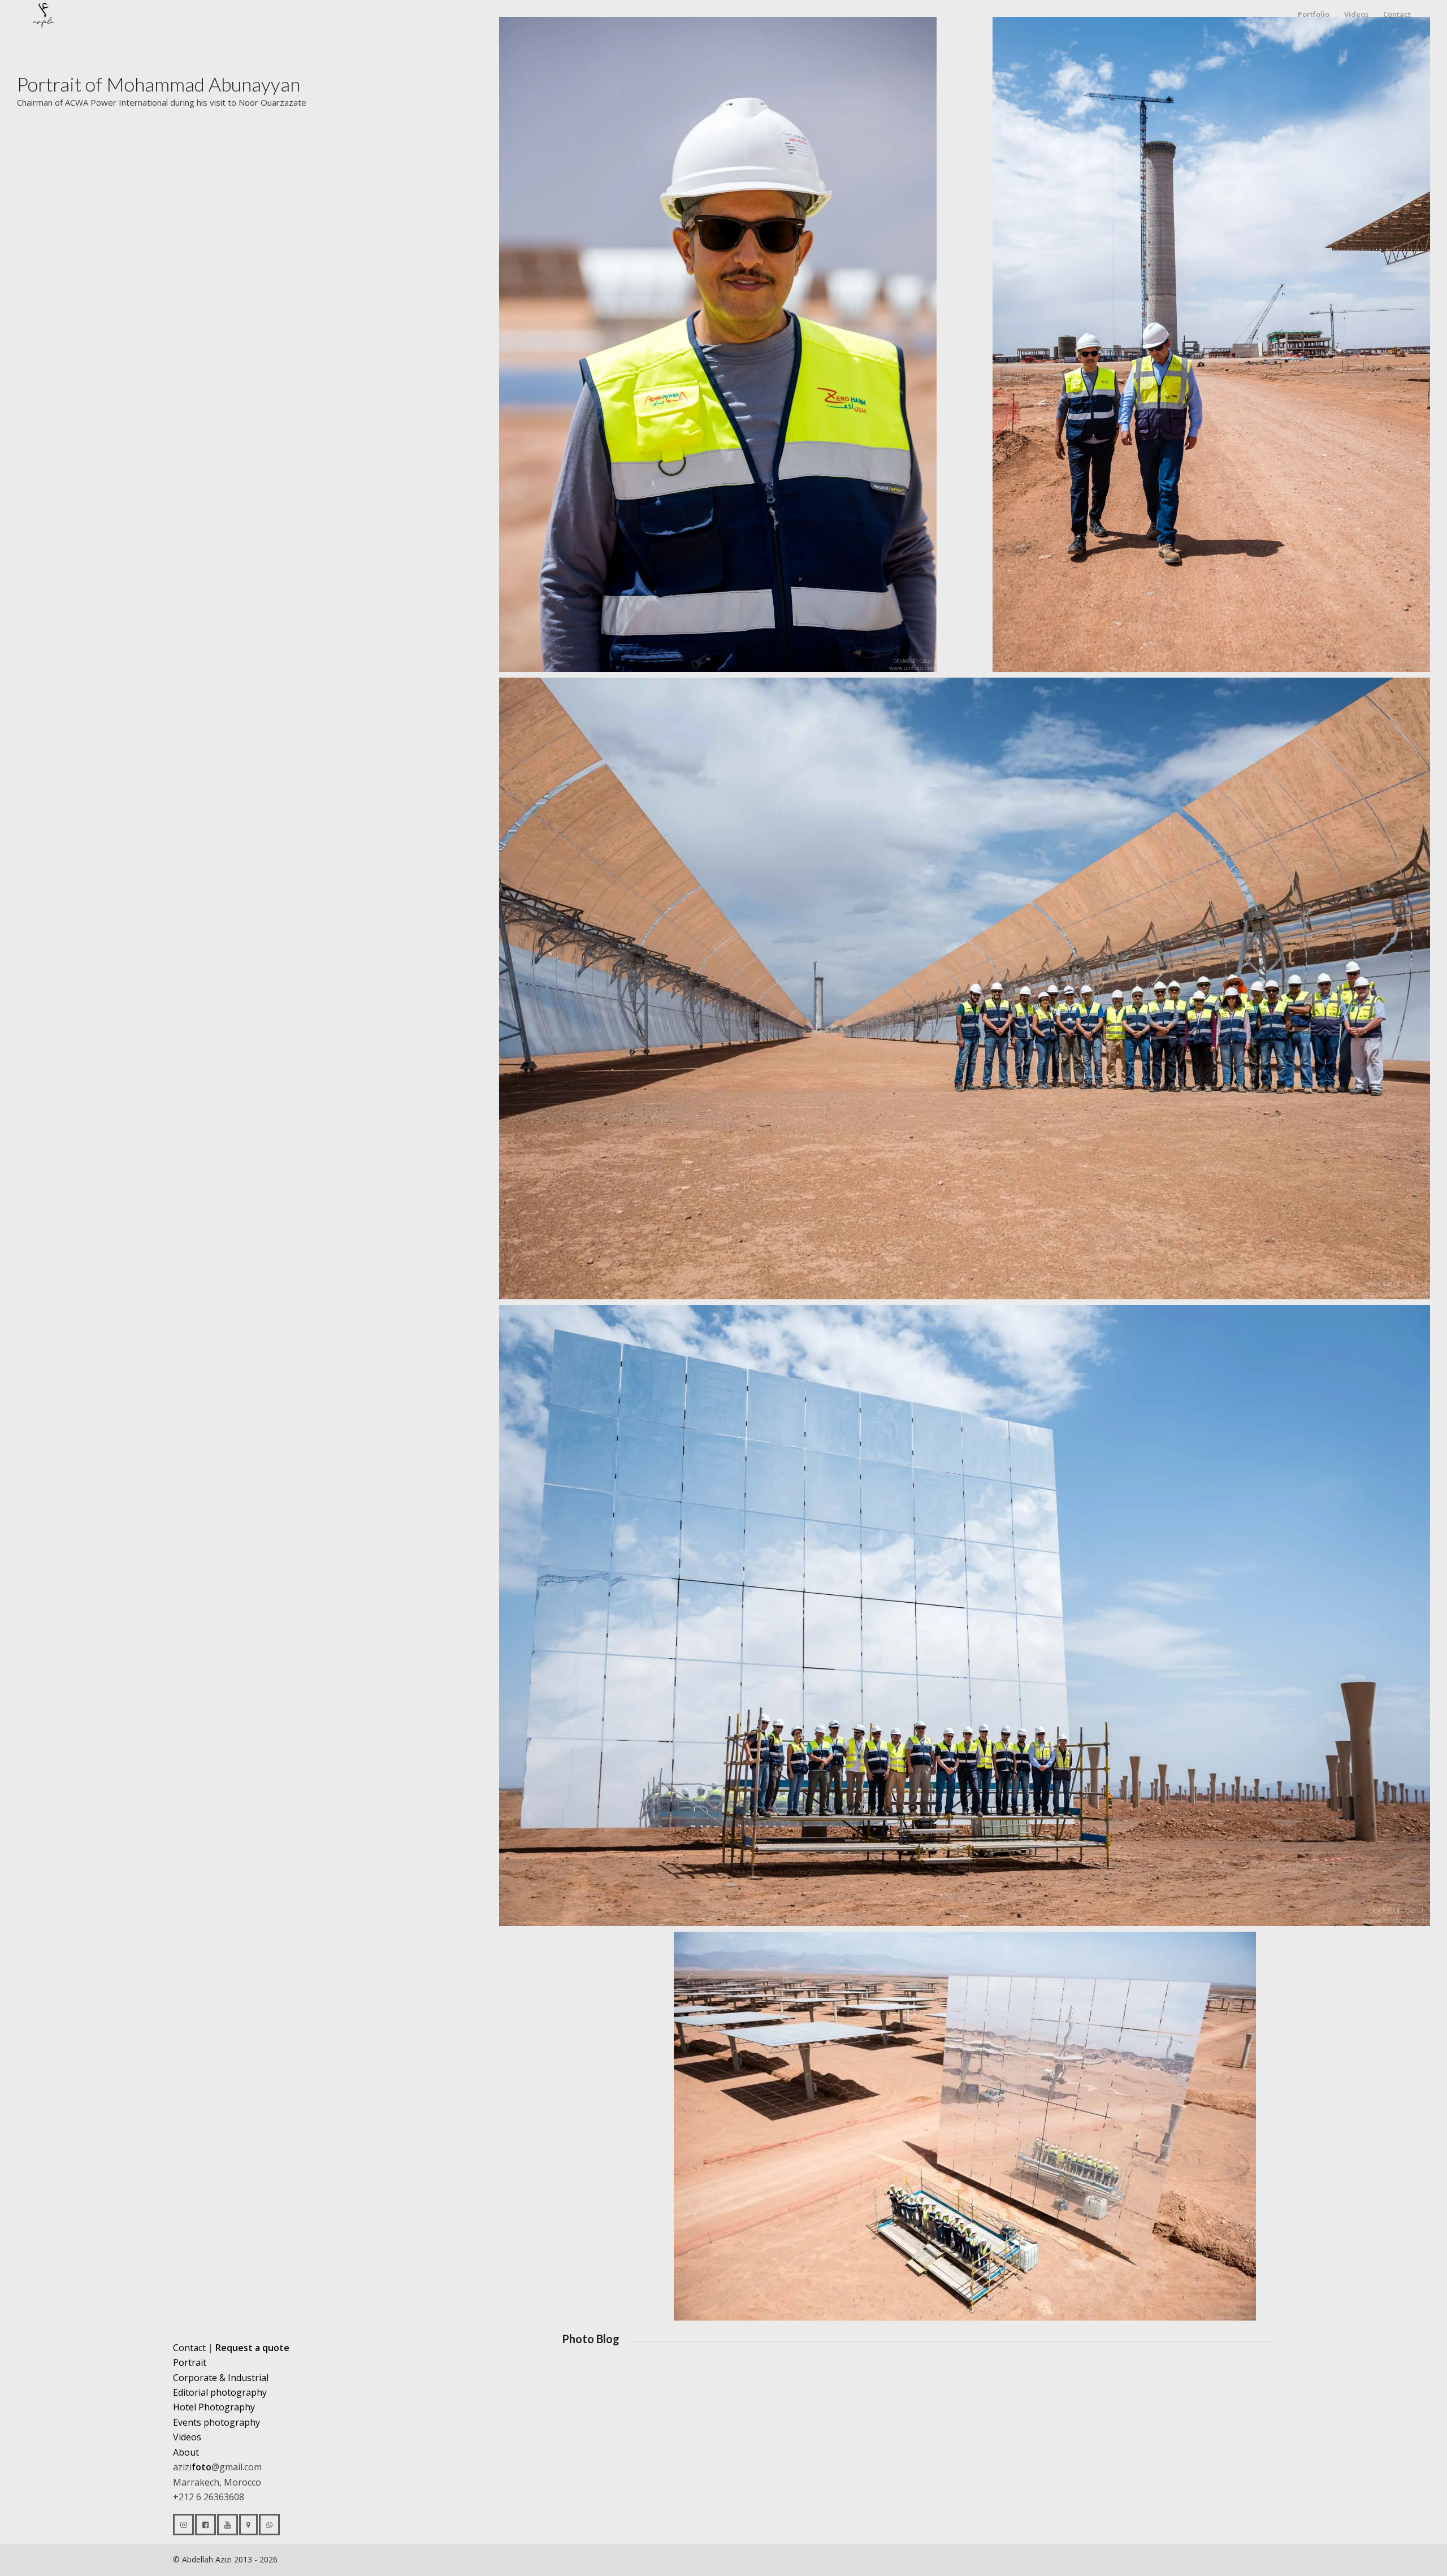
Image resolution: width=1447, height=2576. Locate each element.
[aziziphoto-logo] (54, 14)
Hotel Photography (214, 2407)
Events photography (216, 2422)
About (186, 2452)
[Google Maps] (248, 2525)
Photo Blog (591, 2339)
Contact (189, 2348)
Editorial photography (220, 2392)
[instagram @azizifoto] (183, 2525)
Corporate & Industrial (221, 2378)
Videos (187, 2437)
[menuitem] (1314, 14)
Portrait (190, 2362)
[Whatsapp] (269, 2525)
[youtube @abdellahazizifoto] (228, 2525)
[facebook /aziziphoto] (205, 2525)
